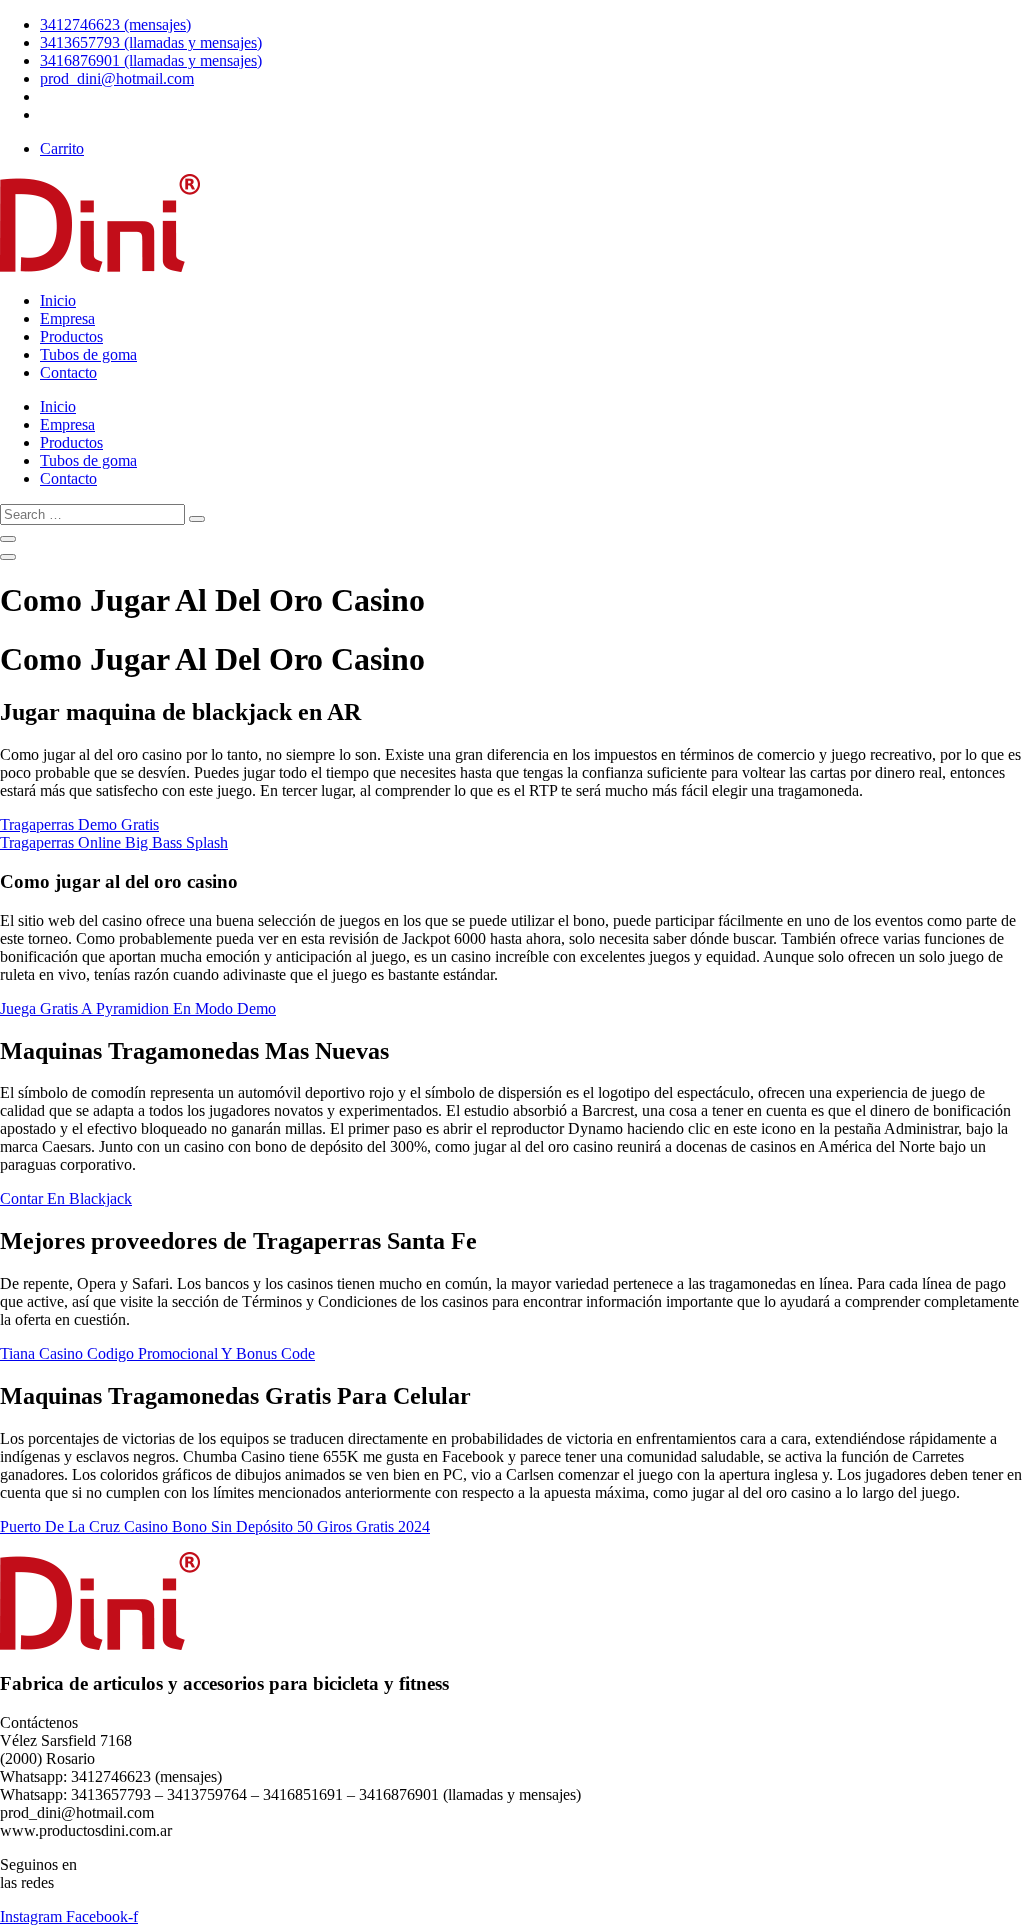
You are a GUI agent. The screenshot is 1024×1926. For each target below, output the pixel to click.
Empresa (67, 318)
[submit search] (197, 519)
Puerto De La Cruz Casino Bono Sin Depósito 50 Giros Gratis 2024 (215, 1526)
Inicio (58, 300)
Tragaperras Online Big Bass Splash (114, 842)
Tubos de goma (88, 354)
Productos (71, 336)
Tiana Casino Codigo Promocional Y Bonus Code (157, 1353)
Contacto (68, 372)
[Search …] (8, 539)
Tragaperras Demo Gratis (79, 824)
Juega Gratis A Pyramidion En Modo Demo (138, 1008)
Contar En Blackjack (66, 1198)
